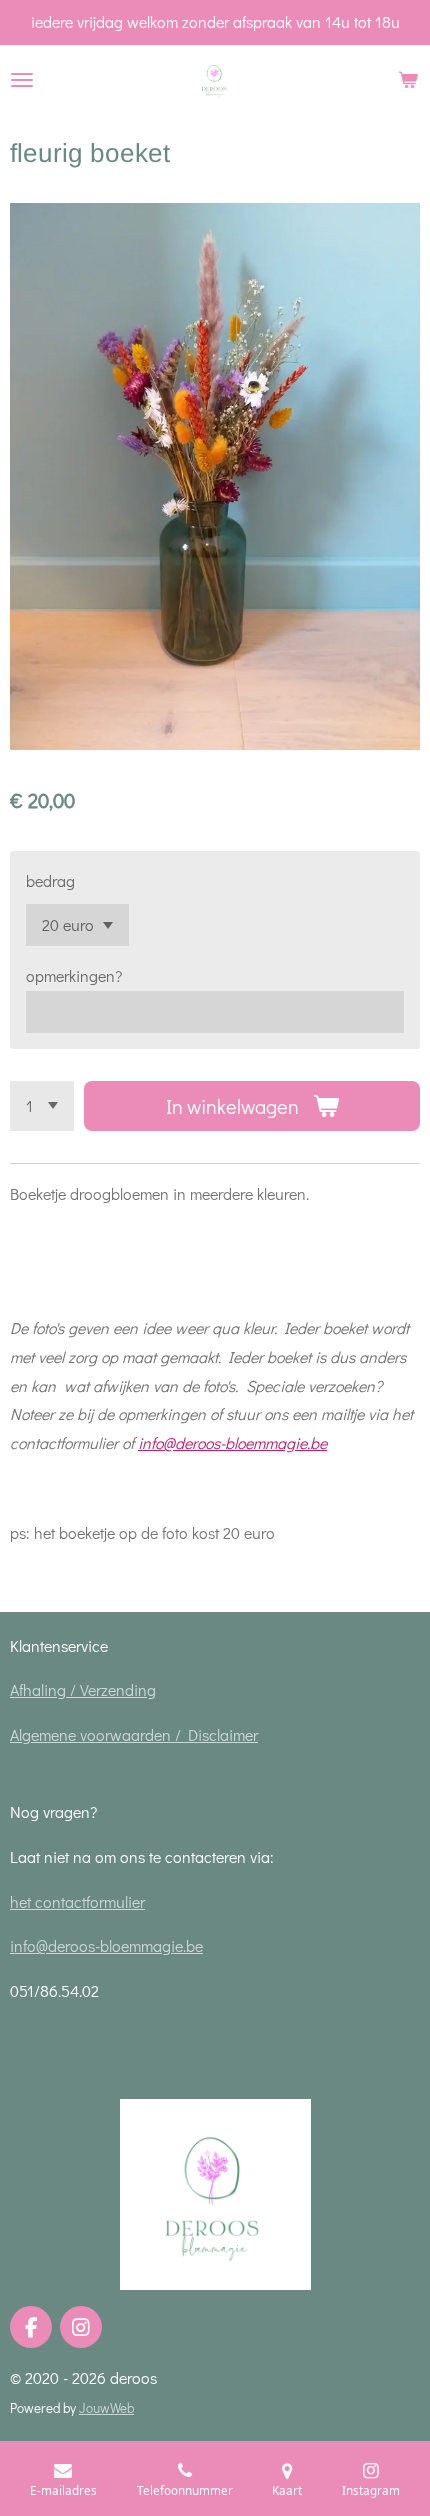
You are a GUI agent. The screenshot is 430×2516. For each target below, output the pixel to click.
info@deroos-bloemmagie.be (232, 1442)
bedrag (50, 880)
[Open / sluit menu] (22, 80)
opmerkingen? (74, 975)
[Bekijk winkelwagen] (408, 80)
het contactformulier (77, 1901)
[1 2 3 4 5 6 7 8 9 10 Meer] (42, 1106)
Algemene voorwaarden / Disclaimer (134, 1734)
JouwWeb (106, 2408)
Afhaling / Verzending (83, 1689)
